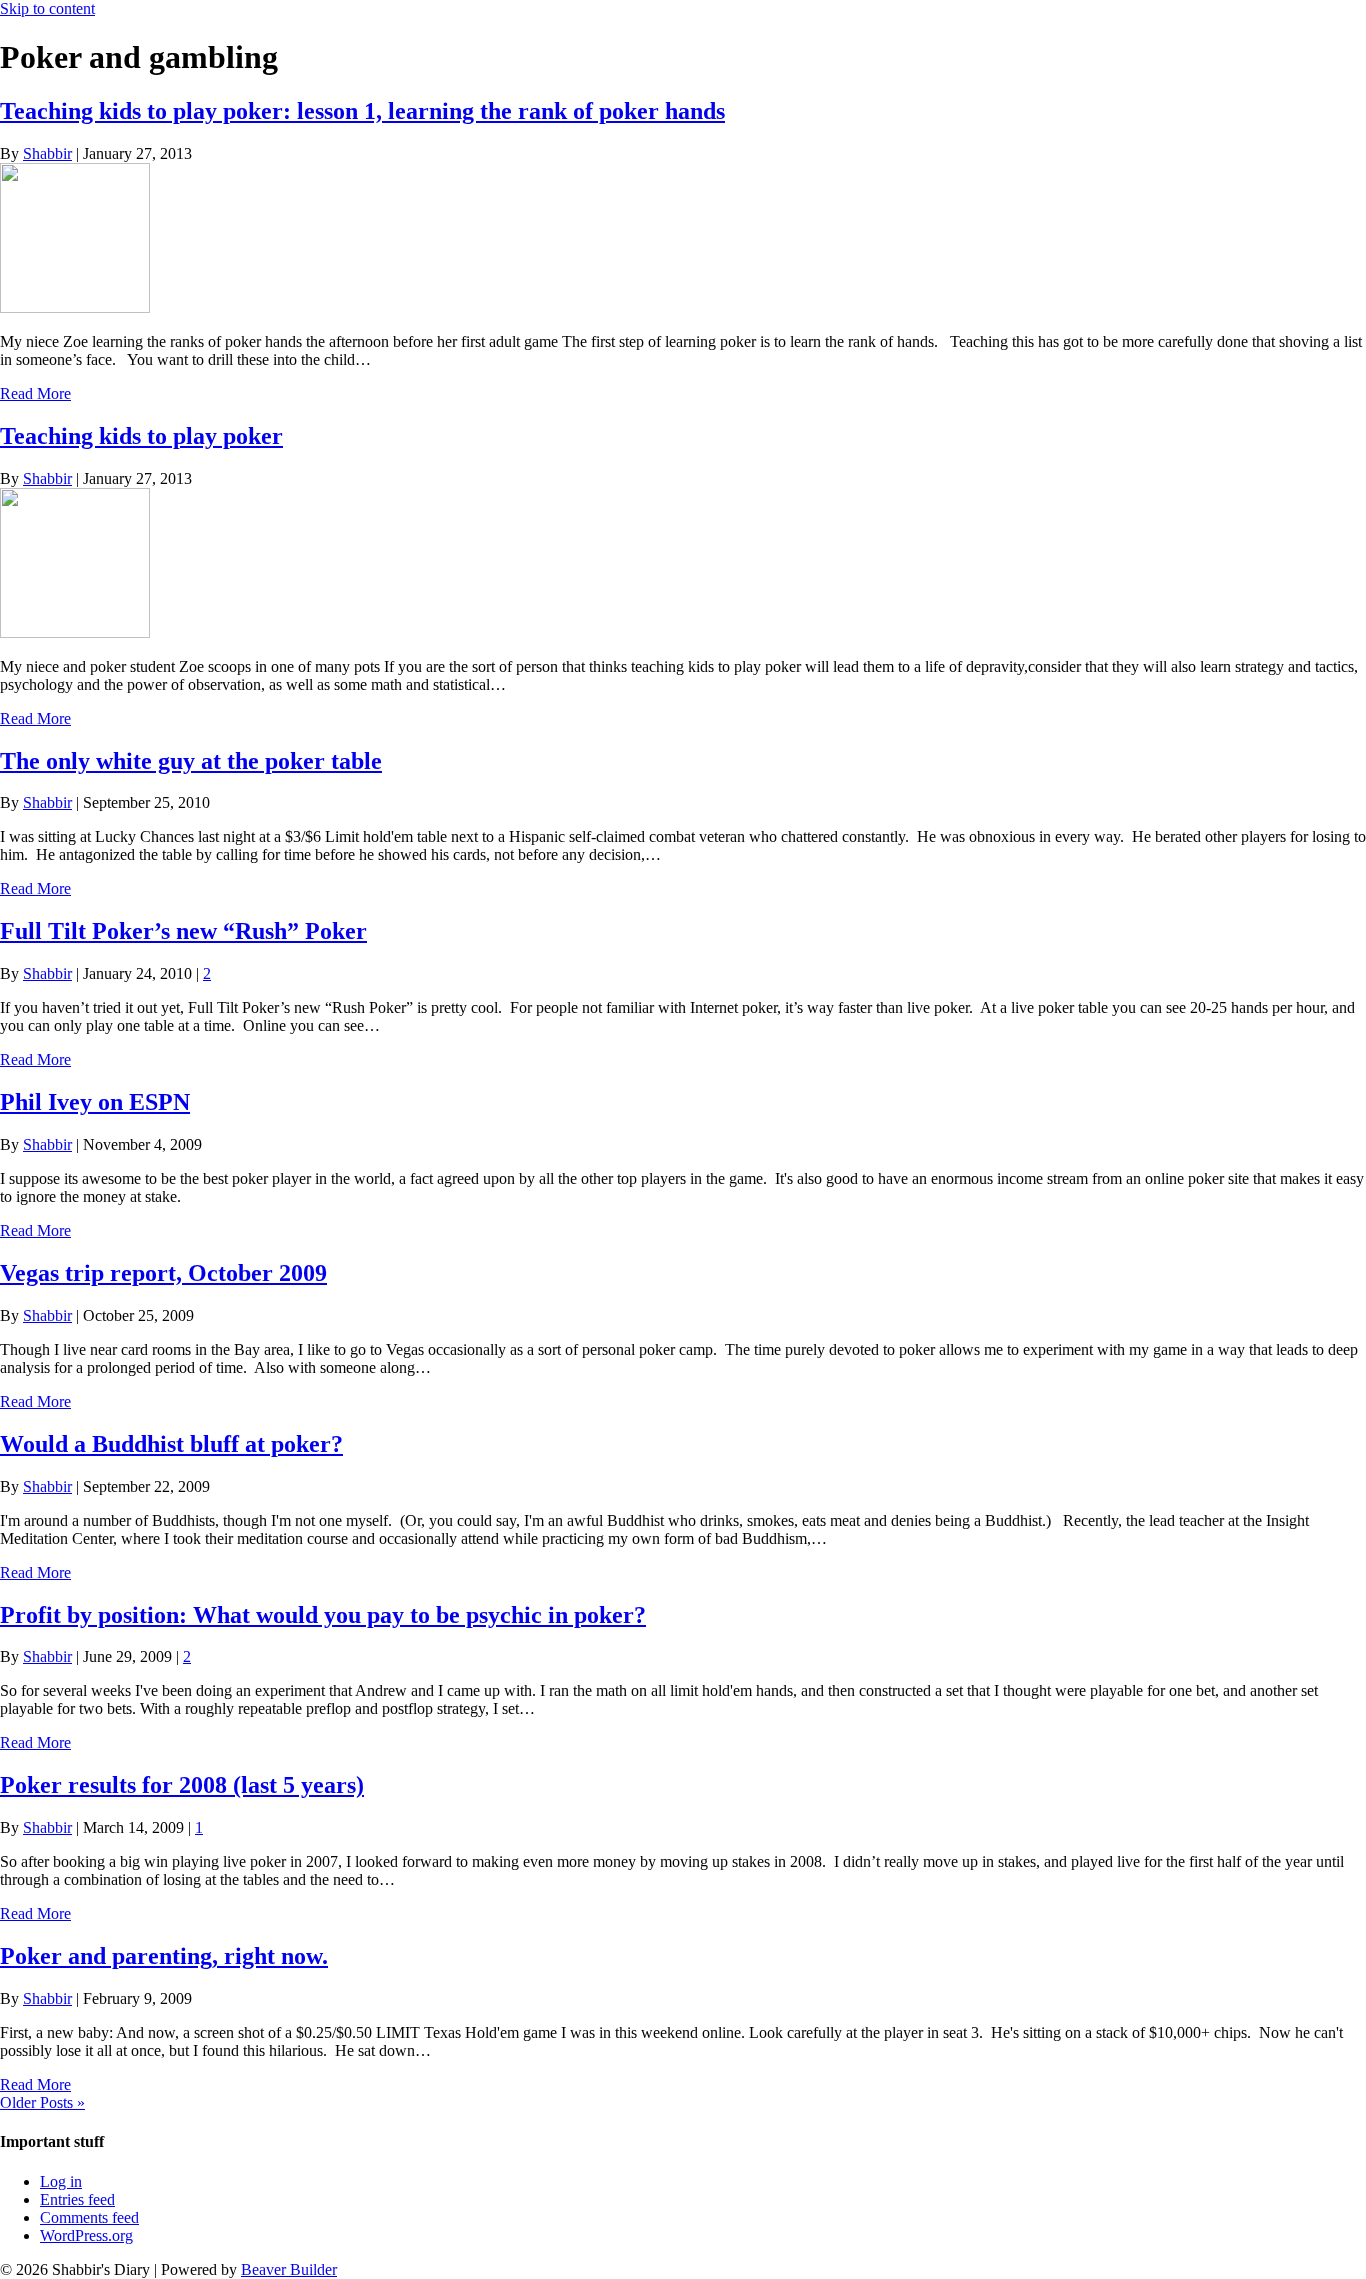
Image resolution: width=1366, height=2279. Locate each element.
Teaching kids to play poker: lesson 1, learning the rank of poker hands (362, 111)
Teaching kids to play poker (141, 436)
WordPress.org (86, 2235)
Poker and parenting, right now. (164, 1956)
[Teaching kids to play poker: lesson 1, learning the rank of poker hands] (75, 307)
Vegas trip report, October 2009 (163, 1273)
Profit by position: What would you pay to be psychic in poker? (323, 1615)
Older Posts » (42, 2102)
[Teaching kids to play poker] (75, 632)
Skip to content (47, 8)
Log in (61, 2181)
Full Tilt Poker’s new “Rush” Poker (183, 931)
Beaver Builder (289, 2269)
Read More (35, 393)
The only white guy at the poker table (191, 761)
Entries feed (77, 2199)
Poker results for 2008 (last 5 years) (182, 1785)
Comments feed (89, 2217)
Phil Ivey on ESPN (95, 1102)
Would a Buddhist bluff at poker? (171, 1444)
